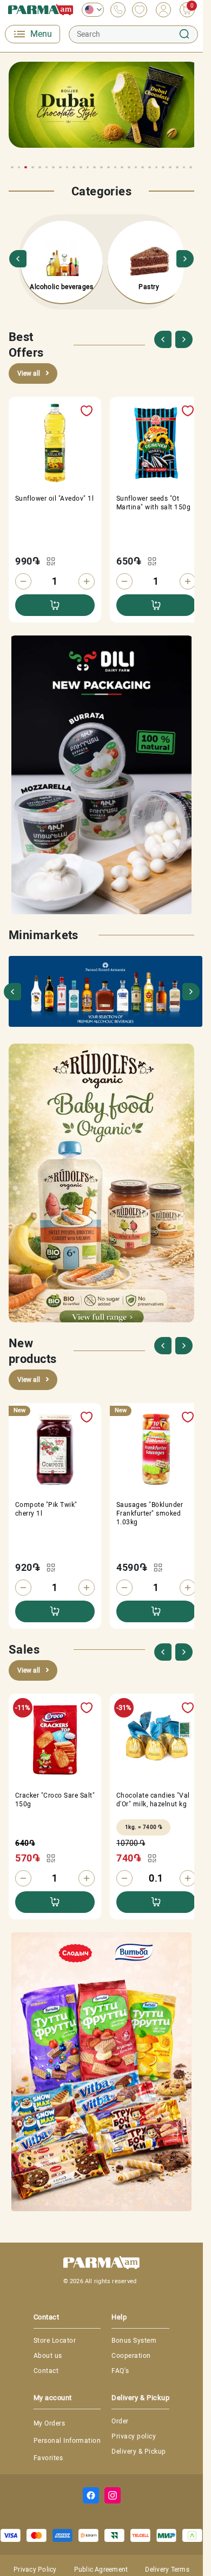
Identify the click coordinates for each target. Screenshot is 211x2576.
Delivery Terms (167, 2570)
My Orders (49, 2423)
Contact (46, 2371)
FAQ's (120, 2371)
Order (120, 2421)
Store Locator (55, 2341)
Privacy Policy (35, 2570)
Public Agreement (101, 2570)
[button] (179, 149)
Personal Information (67, 2441)
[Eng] (90, 10)
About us (48, 2356)
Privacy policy (134, 2436)
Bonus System (134, 2341)
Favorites (48, 2458)
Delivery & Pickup (139, 2452)
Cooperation (131, 2356)
